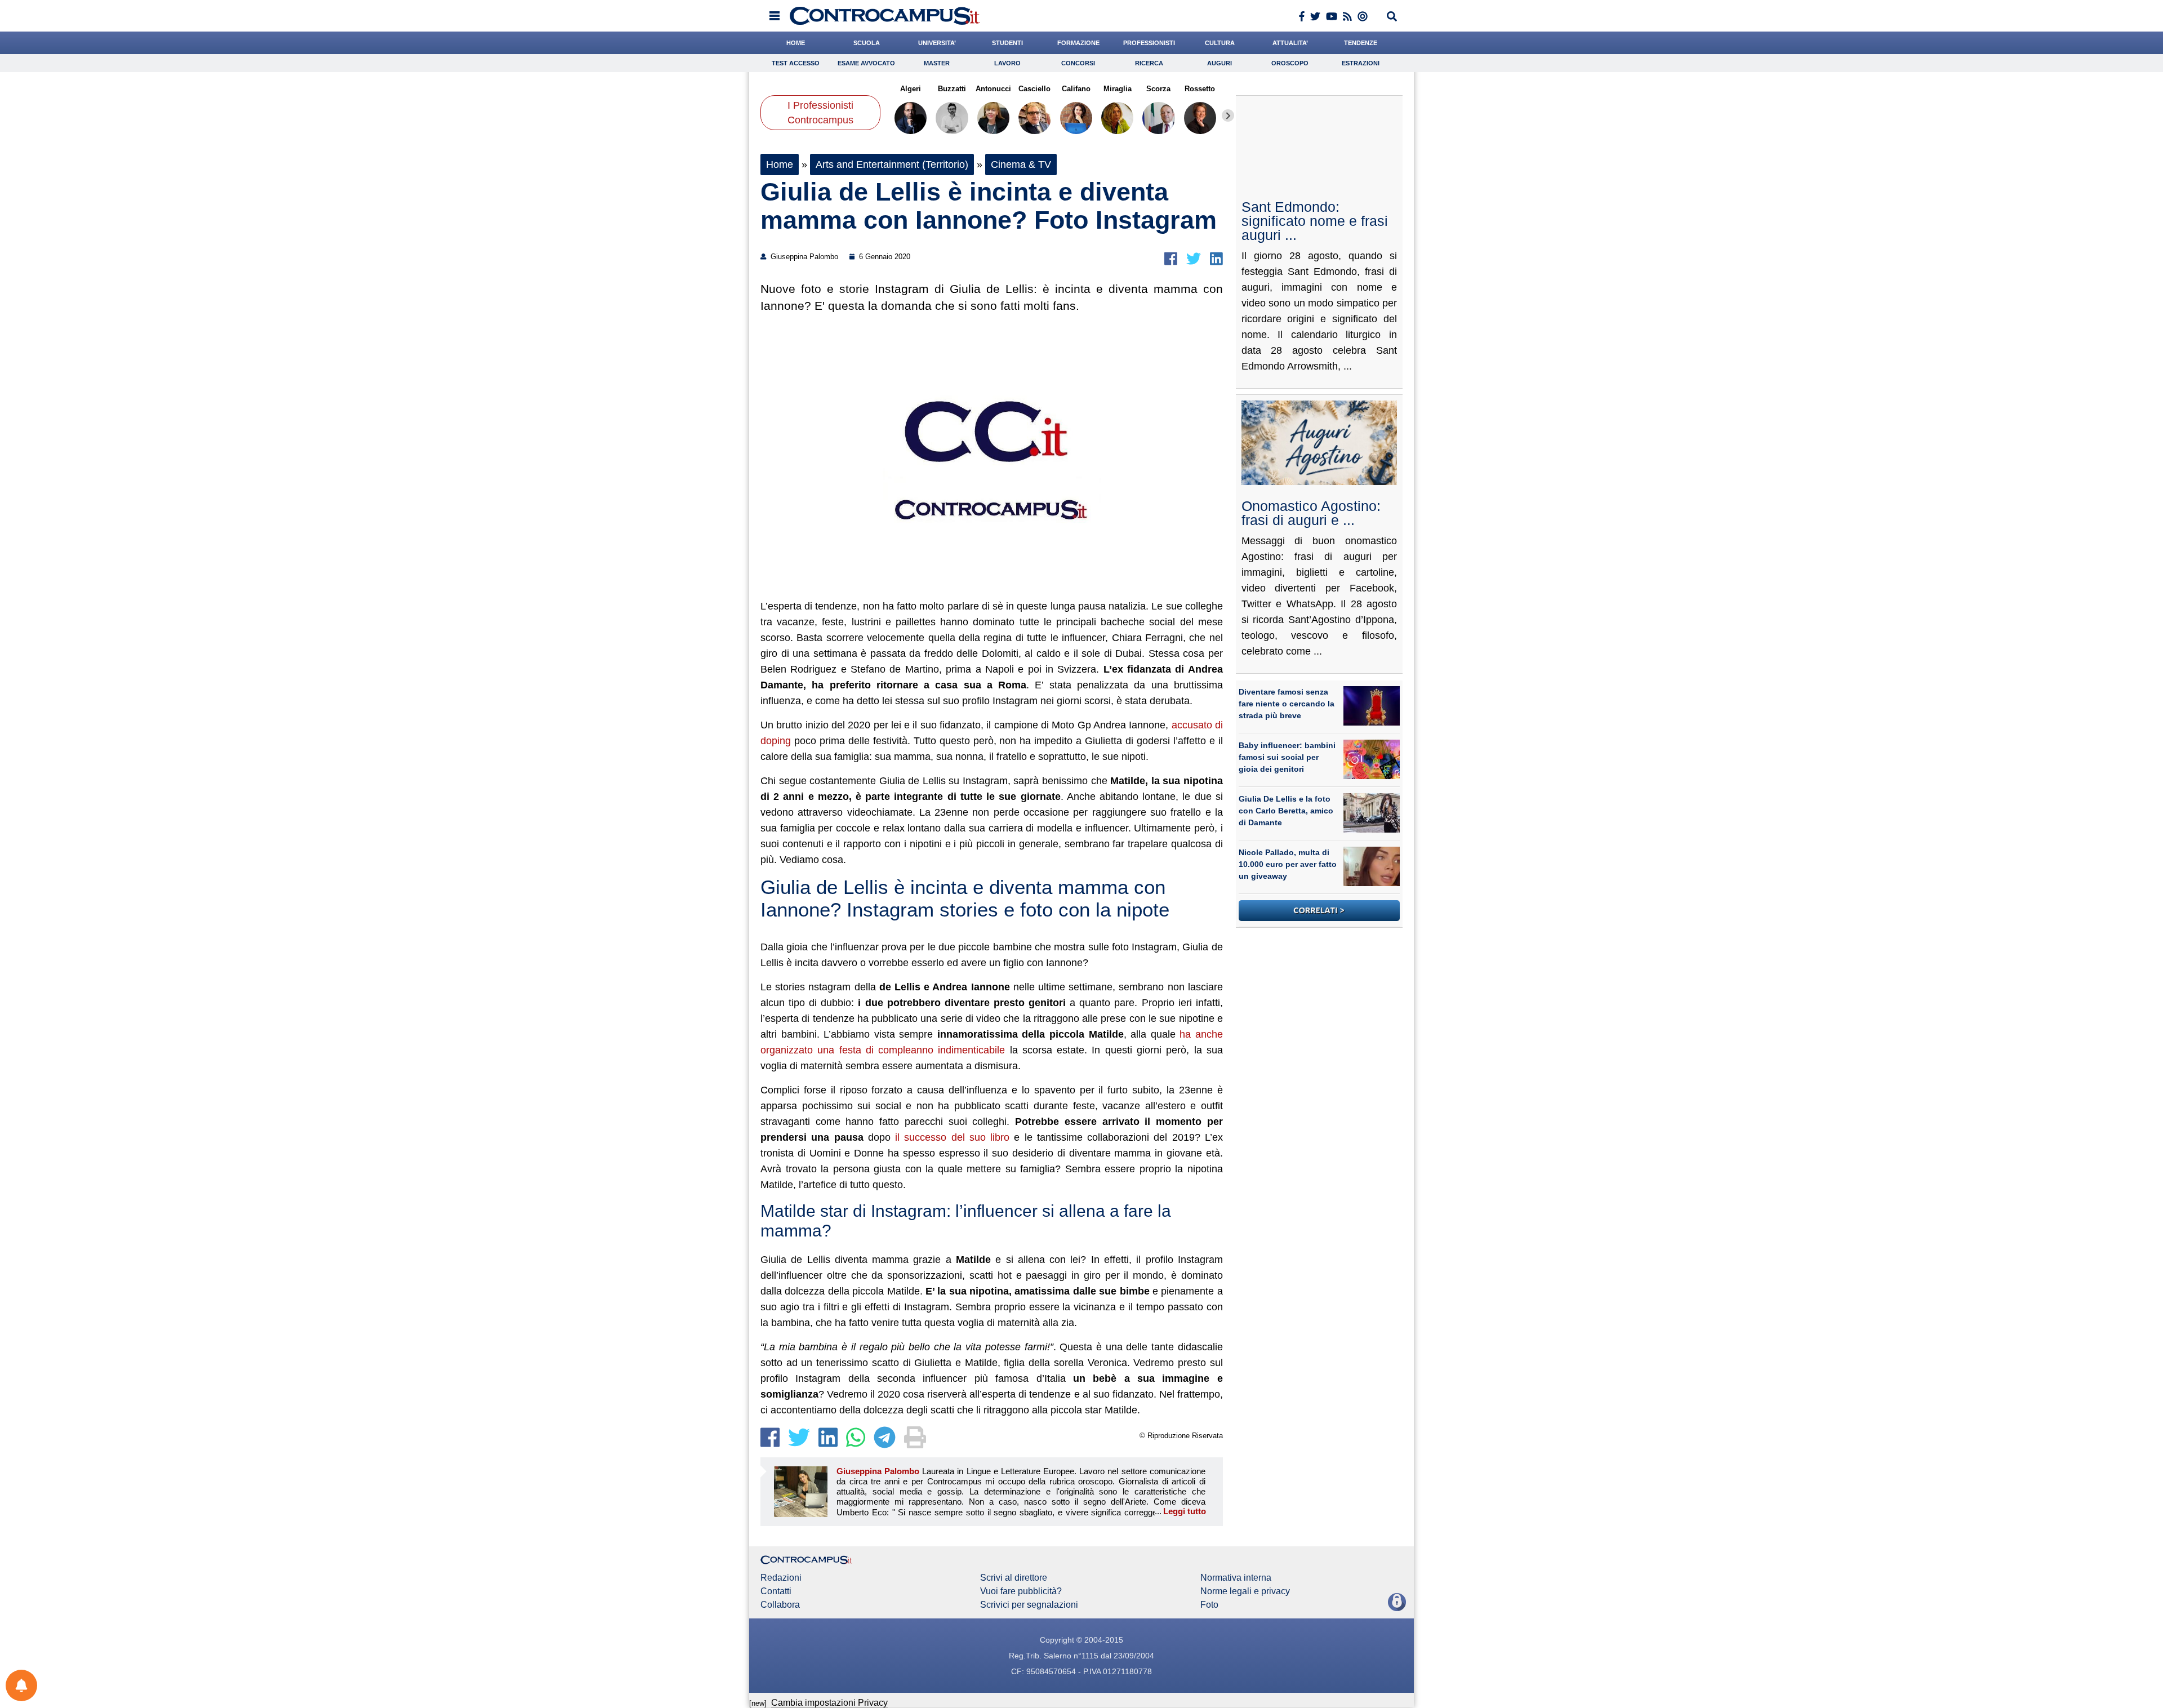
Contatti (776, 1591)
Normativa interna (1236, 1578)
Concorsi (1078, 63)
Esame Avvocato (866, 63)
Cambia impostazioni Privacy (829, 1703)
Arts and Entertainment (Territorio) (892, 164)
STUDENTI (1007, 43)
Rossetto (1200, 89)
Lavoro (1007, 63)
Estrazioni (1361, 63)
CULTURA (1220, 43)
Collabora (780, 1605)
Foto (1209, 1605)
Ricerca (1149, 63)
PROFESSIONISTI (1149, 43)
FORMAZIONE (1078, 43)
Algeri (911, 89)
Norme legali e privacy (1245, 1591)
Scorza (1158, 89)
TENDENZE (1361, 43)
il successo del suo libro (952, 1137)
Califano (1076, 89)
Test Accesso (796, 63)
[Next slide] (1228, 115)
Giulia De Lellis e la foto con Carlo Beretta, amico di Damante (1286, 811)
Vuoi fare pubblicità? (1021, 1591)
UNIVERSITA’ (937, 43)
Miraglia (1117, 89)
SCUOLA (867, 43)
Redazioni (781, 1578)
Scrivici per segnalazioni (1029, 1605)
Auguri (1220, 63)
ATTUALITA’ (1290, 43)
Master (937, 63)
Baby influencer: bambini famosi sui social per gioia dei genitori (1287, 757)
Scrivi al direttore (1014, 1578)
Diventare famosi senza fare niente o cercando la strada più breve (1287, 704)
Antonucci (993, 89)
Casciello (1034, 89)
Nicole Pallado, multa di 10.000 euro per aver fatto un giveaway (1288, 864)
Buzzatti (952, 89)
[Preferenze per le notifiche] (21, 1685)
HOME (796, 43)
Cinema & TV (1021, 164)
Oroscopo (1290, 63)
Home (780, 164)
